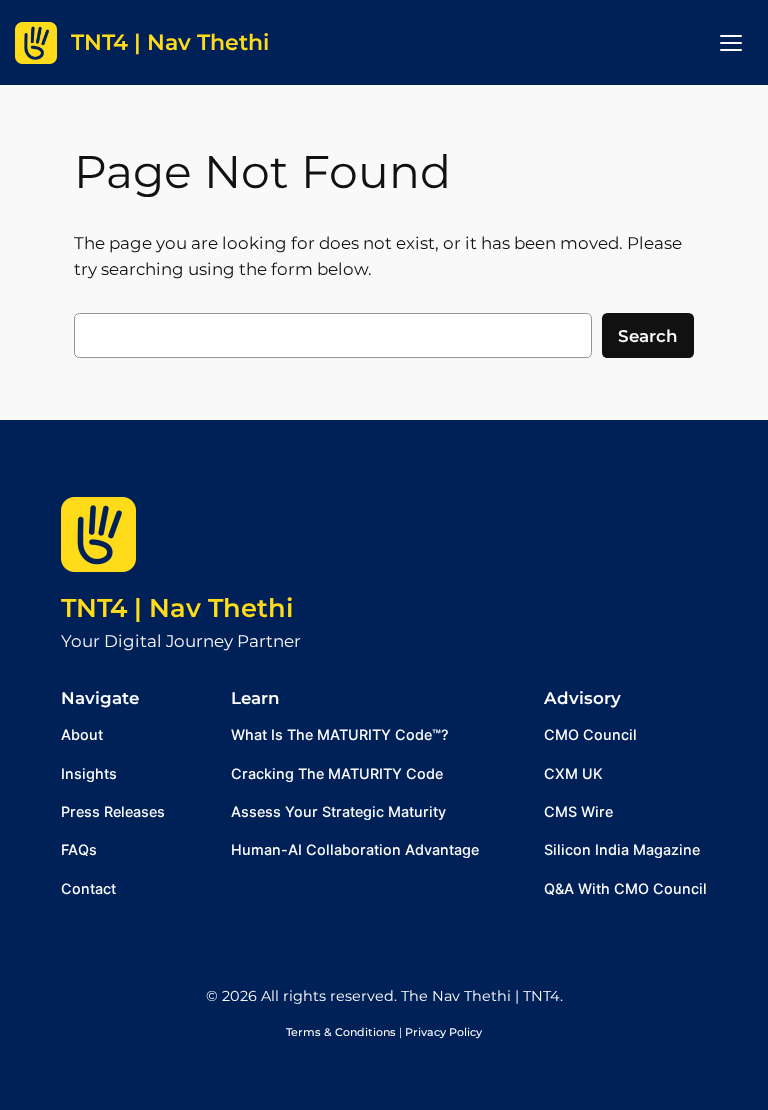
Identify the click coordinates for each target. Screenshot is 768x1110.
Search (648, 336)
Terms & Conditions (341, 1032)
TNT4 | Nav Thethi (177, 607)
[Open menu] (731, 43)
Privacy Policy (443, 1032)
